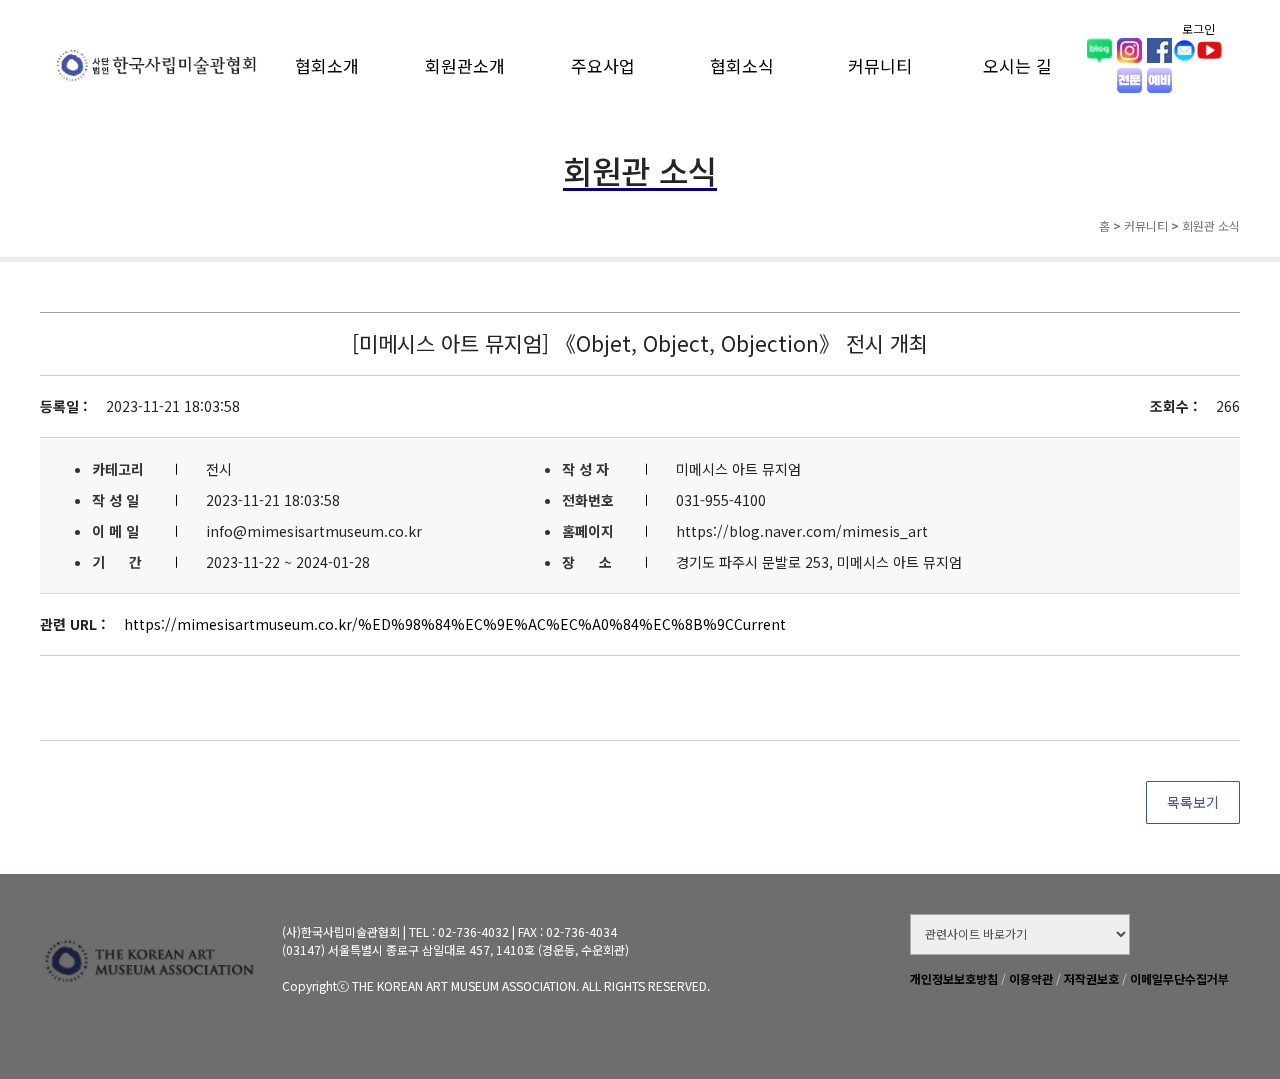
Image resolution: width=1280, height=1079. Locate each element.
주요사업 (603, 65)
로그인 (1198, 28)
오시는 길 (1017, 65)
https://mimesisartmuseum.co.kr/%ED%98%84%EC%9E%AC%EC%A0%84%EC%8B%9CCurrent (455, 624)
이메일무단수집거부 (1179, 978)
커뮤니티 (880, 65)
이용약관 (1031, 978)
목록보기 (1193, 802)
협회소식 (742, 65)
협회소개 (327, 65)
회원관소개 (465, 65)
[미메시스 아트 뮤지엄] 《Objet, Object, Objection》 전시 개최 (640, 343)
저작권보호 (1091, 978)
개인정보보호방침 (954, 978)
